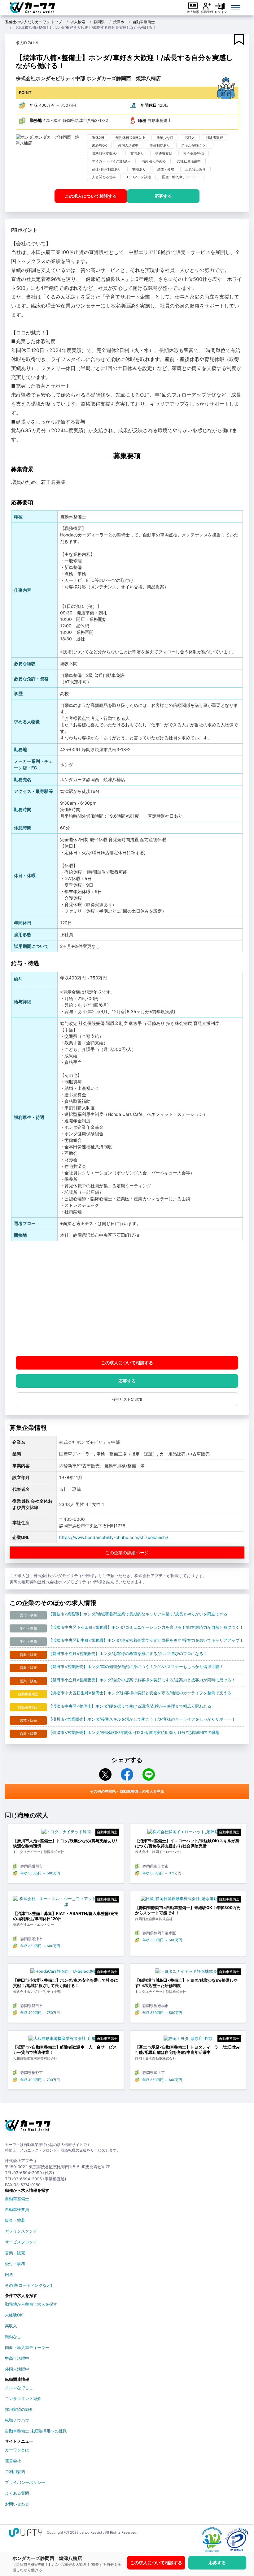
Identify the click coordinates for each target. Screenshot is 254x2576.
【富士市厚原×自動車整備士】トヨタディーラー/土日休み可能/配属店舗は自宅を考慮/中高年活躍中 (188, 2050)
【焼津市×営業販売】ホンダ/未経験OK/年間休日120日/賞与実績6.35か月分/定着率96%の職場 (134, 1732)
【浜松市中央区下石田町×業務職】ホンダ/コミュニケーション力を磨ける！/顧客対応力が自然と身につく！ (146, 1627)
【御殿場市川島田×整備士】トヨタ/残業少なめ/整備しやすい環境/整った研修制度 (186, 1983)
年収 (34, 105)
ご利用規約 (15, 2471)
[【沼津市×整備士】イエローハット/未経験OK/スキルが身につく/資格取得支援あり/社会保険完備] (188, 1833)
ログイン (221, 12)
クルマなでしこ (19, 2388)
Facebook (127, 1774)
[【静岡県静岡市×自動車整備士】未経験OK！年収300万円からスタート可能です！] (188, 1900)
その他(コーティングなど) (29, 2285)
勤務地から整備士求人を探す (31, 2304)
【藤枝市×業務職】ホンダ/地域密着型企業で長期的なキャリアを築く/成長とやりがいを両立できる (138, 1614)
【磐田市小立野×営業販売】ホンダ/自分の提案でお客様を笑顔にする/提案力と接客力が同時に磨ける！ (142, 1680)
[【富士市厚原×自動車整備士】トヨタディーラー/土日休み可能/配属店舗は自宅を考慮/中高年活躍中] (188, 2040)
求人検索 (193, 12)
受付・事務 (15, 2264)
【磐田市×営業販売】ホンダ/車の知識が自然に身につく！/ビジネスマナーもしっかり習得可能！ (136, 1666)
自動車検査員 (17, 2209)
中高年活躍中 (17, 2358)
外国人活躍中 (17, 2369)
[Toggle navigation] (236, 8)
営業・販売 (15, 2253)
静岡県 (99, 22)
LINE (149, 1774)
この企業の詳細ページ (127, 1552)
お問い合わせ (17, 2504)
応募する (163, 196)
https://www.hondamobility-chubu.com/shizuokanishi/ (114, 1537)
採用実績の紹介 (19, 2409)
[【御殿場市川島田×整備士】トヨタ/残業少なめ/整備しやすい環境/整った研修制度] (188, 1973)
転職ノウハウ (17, 2420)
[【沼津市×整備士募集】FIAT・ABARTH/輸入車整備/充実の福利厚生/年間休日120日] (66, 1903)
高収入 (11, 2326)
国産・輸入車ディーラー (27, 2347)
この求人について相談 (91, 196)
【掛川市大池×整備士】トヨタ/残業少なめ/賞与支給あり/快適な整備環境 (65, 1843)
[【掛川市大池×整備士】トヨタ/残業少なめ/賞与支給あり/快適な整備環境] (66, 1833)
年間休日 (149, 105)
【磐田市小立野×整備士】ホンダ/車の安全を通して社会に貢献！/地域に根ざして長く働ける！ (66, 1983)
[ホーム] (28, 2128)
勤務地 (36, 120)
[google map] (127, 1299)
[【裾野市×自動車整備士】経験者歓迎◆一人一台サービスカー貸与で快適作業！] (66, 2040)
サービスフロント (21, 2242)
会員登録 (207, 12)
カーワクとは (17, 2450)
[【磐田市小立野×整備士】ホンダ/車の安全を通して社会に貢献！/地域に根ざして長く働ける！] (66, 1973)
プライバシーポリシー (25, 2482)
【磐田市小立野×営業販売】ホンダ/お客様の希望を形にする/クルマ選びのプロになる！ (128, 1654)
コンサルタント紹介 (23, 2398)
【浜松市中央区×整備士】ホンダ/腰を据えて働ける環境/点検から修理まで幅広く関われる (130, 1706)
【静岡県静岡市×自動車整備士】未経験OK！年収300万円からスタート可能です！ (188, 1910)
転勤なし (13, 2337)
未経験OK (14, 2315)
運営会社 (13, 2461)
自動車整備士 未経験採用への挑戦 (36, 2431)
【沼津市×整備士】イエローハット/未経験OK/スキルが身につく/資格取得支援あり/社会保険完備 (187, 1843)
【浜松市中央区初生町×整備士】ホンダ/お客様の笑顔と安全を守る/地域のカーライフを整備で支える (140, 1693)
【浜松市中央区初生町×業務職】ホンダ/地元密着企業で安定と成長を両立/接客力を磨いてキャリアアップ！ (146, 1640)
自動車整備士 (144, 22)
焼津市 (119, 22)
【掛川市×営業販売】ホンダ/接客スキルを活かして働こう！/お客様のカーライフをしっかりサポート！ (142, 1719)
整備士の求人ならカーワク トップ (34, 22)
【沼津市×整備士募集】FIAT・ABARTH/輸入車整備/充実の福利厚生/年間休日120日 (66, 1916)
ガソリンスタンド (21, 2231)
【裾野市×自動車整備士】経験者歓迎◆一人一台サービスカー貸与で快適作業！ (65, 2050)
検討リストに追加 (127, 1399)
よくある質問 (17, 2493)
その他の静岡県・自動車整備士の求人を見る (127, 1791)
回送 (9, 2274)
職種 (142, 120)
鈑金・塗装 (15, 2220)
